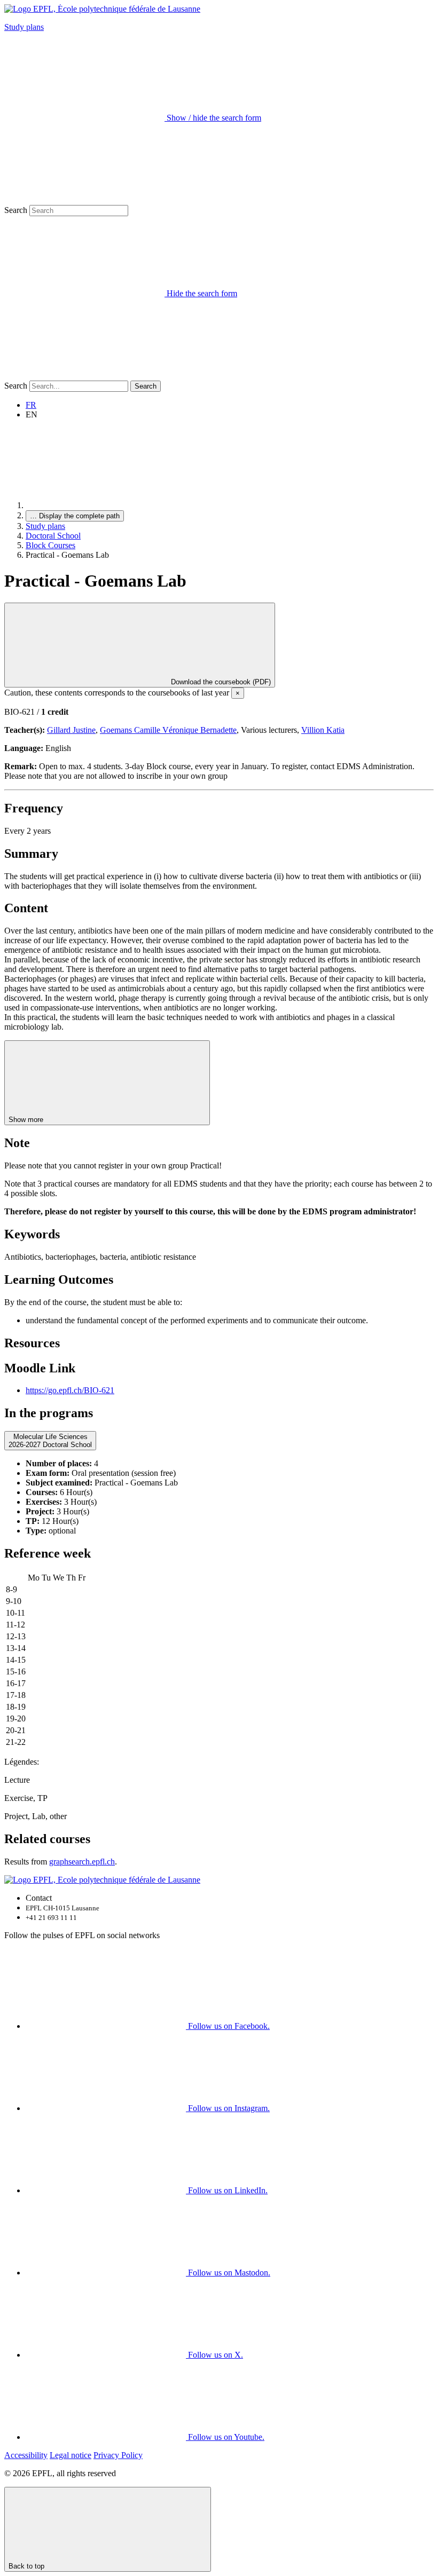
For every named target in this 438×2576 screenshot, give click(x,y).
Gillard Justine (71, 730)
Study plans (24, 27)
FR (31, 405)
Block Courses (50, 545)
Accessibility (26, 2455)
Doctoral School (53, 536)
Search (16, 210)
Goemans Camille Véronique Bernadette (168, 730)
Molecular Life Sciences (50, 1441)
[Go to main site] (106, 505)
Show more (27, 1120)
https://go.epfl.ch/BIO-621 (70, 1390)
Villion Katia (323, 730)
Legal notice (71, 2455)
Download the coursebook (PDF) (220, 682)
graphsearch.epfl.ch (82, 1862)
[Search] (84, 376)
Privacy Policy (118, 2455)
